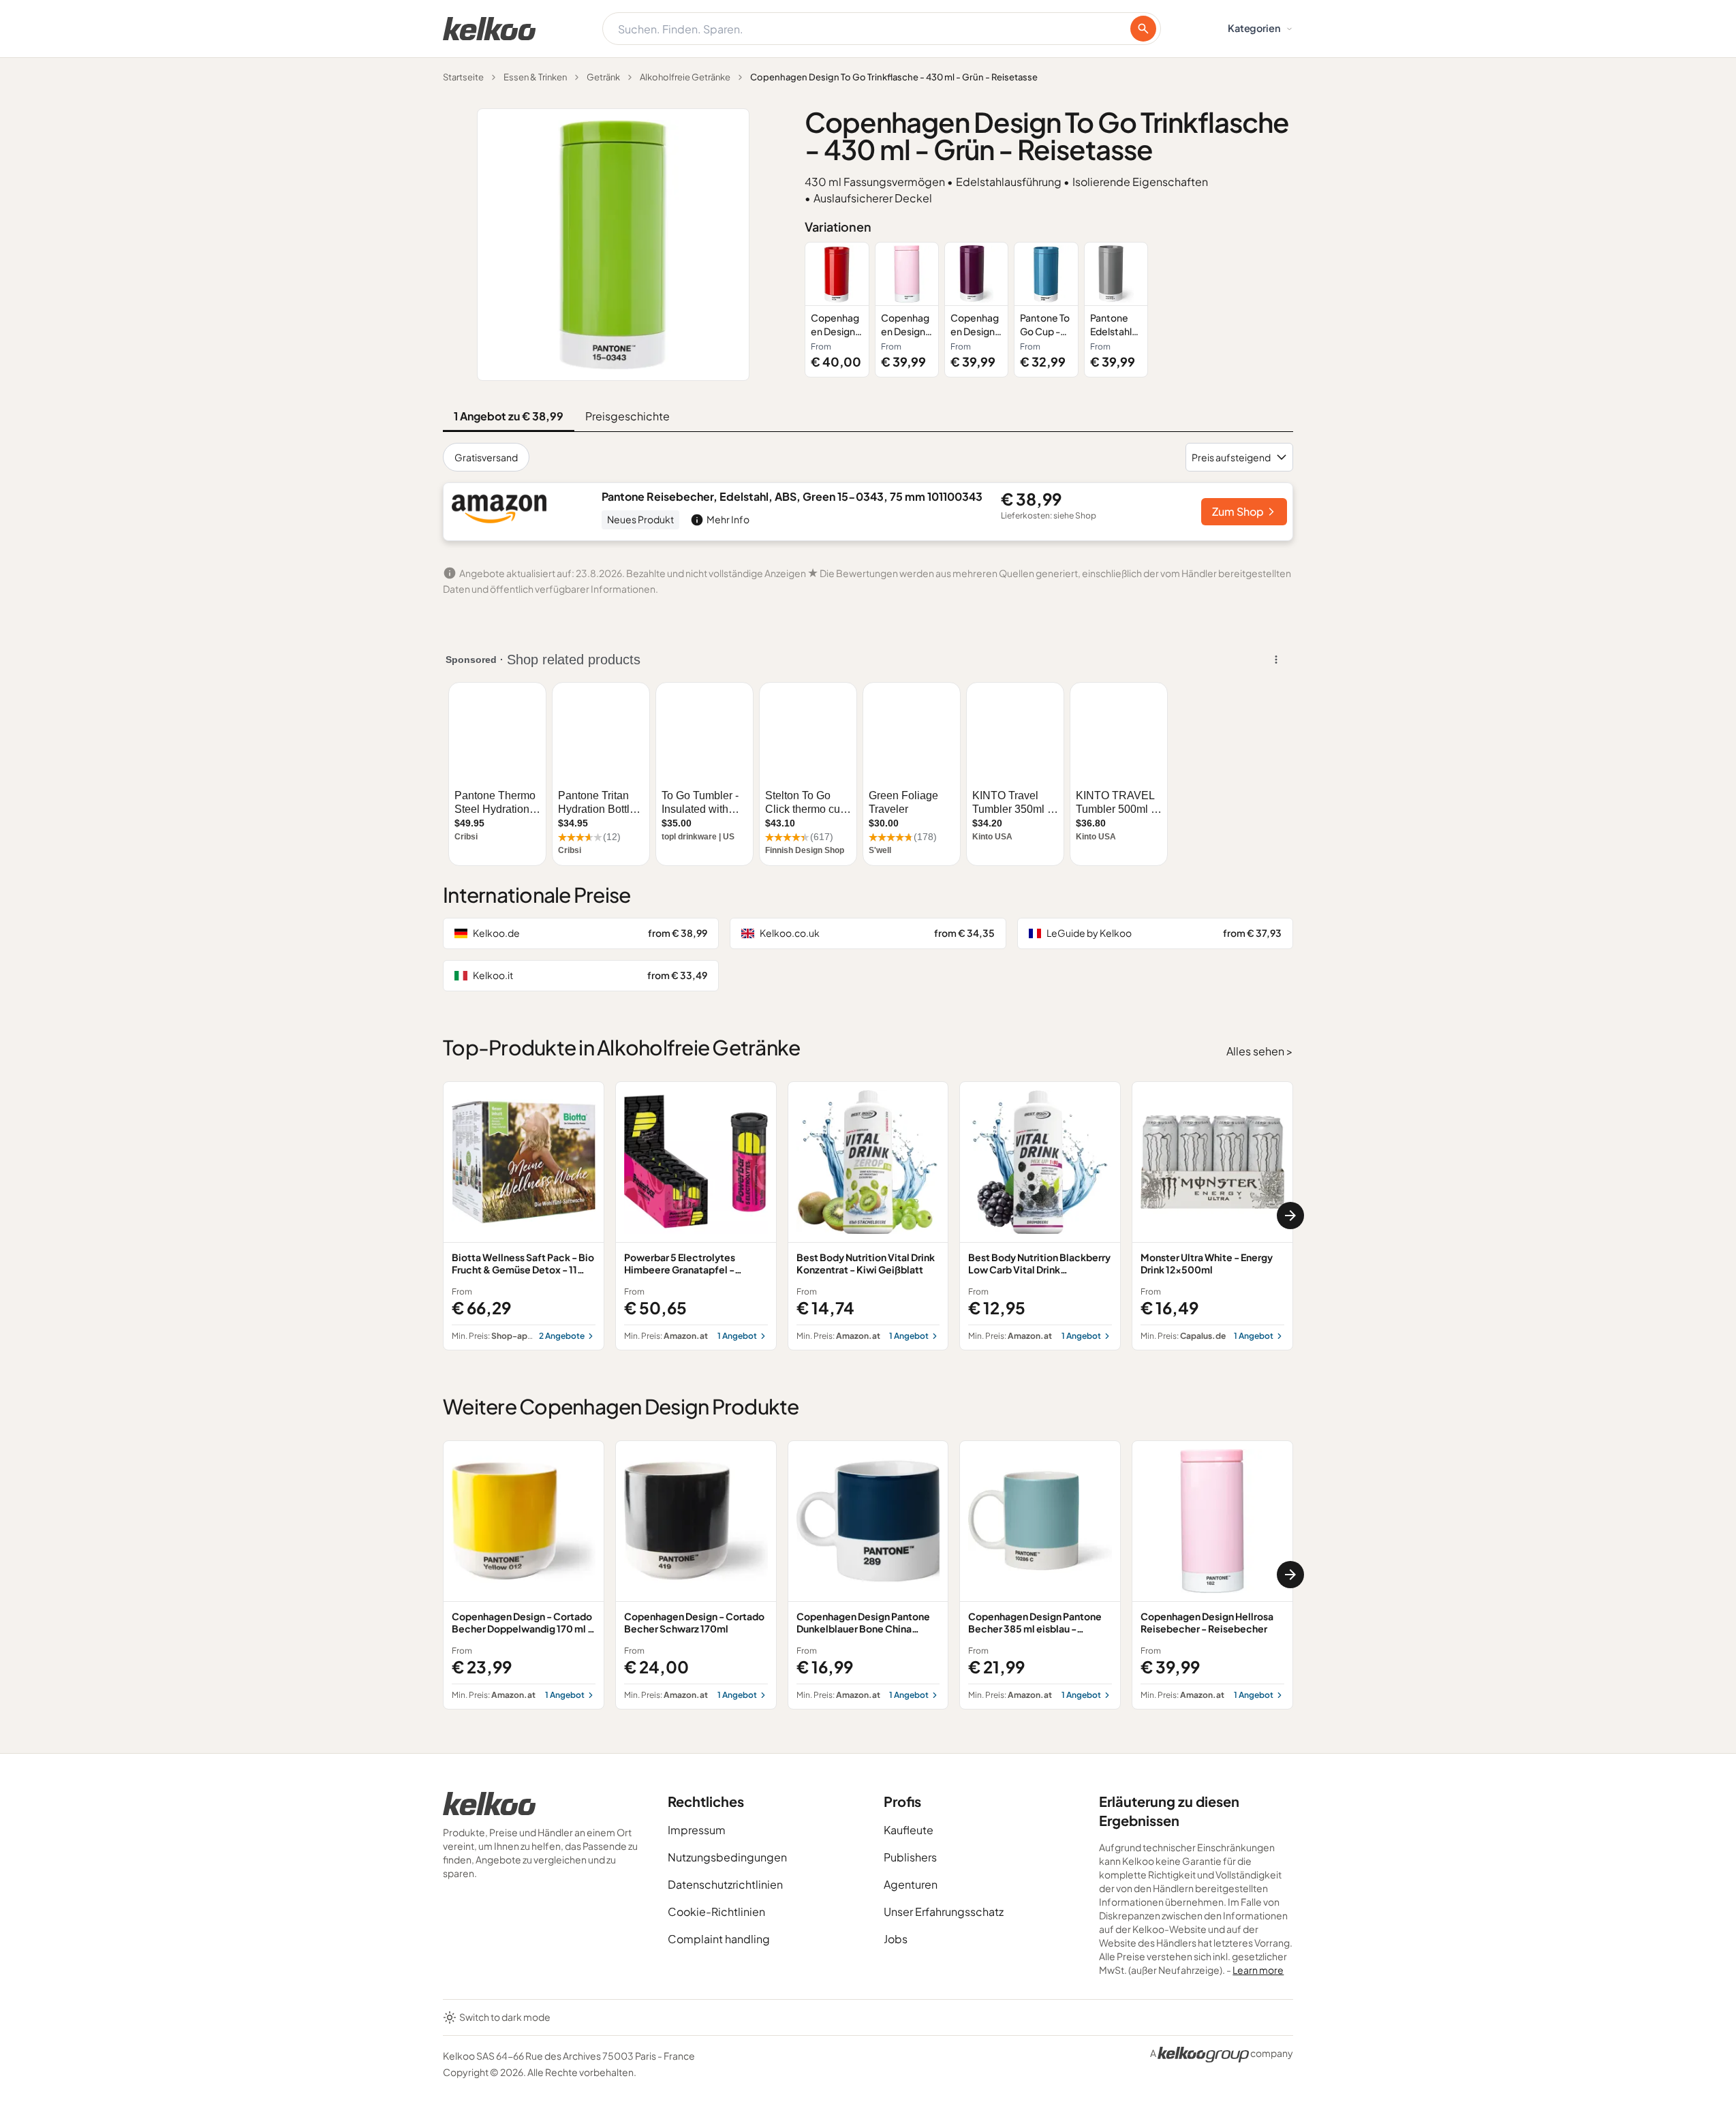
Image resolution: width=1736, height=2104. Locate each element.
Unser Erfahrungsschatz (944, 1912)
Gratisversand (486, 457)
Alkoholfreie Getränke (685, 77)
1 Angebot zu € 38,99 (509, 416)
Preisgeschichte (627, 416)
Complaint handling (719, 1939)
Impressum (697, 1830)
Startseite (463, 77)
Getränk (603, 77)
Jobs (896, 1939)
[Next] (1290, 1216)
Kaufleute (909, 1830)
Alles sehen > (1260, 1051)
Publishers (910, 1857)
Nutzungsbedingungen (727, 1857)
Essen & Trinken (535, 77)
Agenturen (911, 1884)
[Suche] (1143, 29)
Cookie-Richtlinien (716, 1912)
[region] (1049, 310)
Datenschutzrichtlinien (725, 1884)
